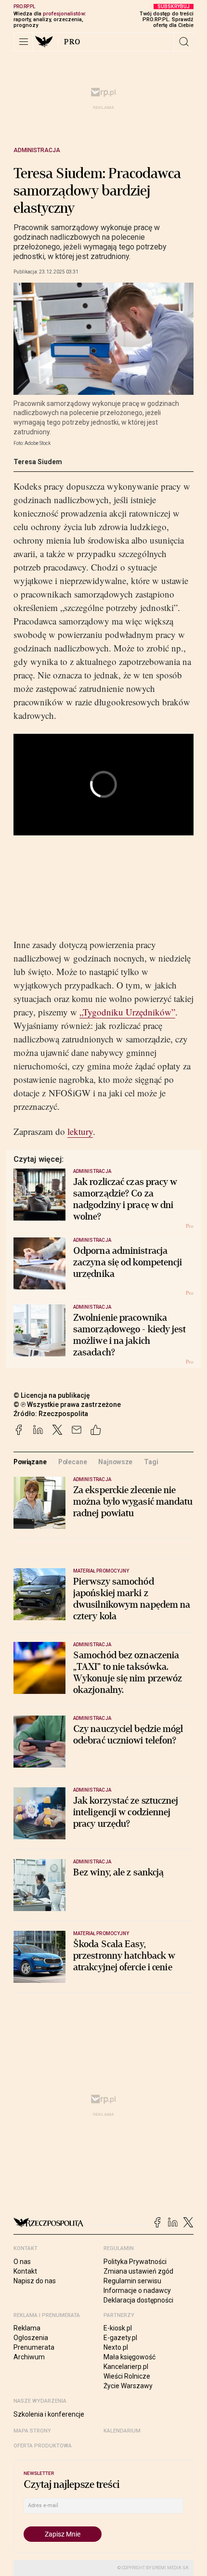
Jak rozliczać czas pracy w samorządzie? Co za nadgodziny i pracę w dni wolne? (125, 1199)
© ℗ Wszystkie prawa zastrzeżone (67, 1405)
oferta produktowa (43, 2446)
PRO (72, 42)
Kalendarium (122, 2431)
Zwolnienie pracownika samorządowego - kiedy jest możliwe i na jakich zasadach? (130, 1335)
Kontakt (25, 2271)
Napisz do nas (35, 2281)
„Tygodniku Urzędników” (127, 1012)
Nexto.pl (116, 2347)
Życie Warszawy (128, 2386)
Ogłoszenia (31, 2338)
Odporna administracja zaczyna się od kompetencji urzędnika (128, 1262)
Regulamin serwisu (132, 2281)
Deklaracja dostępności (138, 2300)
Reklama (27, 2328)
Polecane (73, 1462)
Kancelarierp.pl (126, 2367)
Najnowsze (115, 1462)
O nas (22, 2262)
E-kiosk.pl (118, 2328)
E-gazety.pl (120, 2338)
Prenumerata (34, 2347)
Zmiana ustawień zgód (138, 2271)
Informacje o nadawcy (137, 2290)
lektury (80, 1131)
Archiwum (29, 2357)
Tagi (151, 1462)
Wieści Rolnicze (127, 2376)
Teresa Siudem (38, 462)
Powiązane (30, 1462)
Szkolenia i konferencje (49, 2414)
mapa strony (32, 2431)
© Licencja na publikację (52, 1395)
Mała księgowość (129, 2357)
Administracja (37, 150)
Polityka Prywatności (135, 2262)
